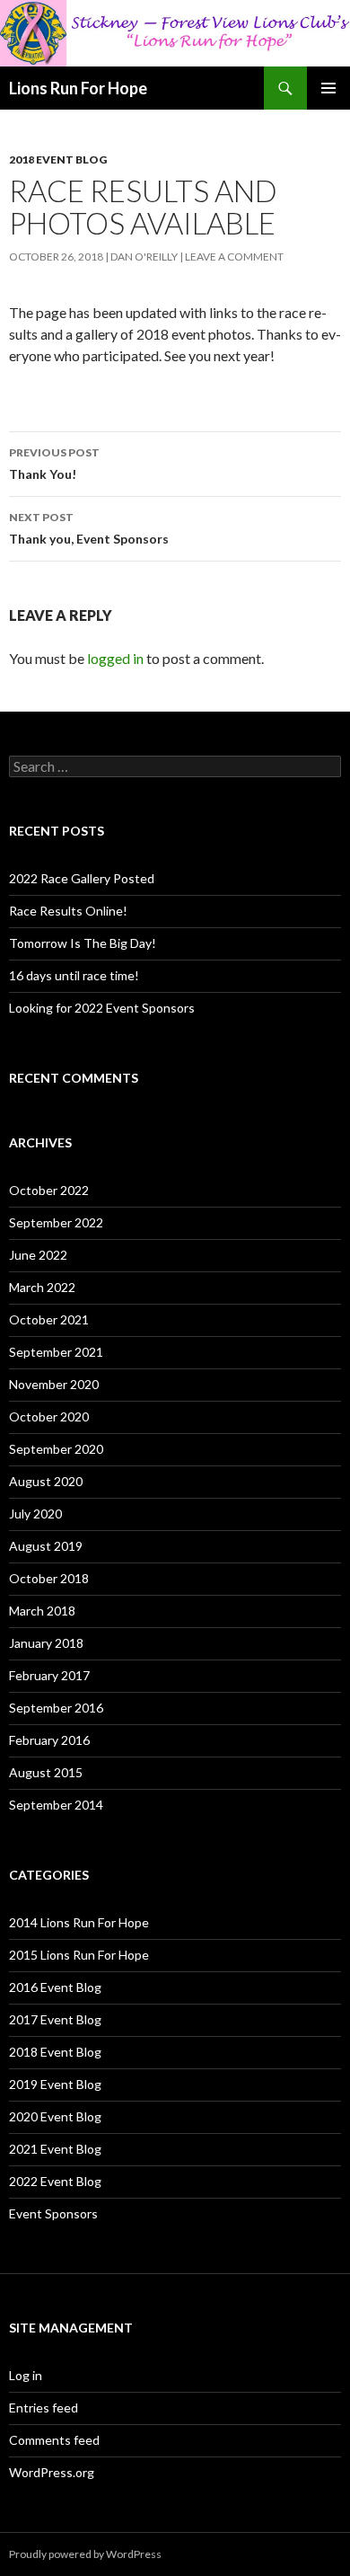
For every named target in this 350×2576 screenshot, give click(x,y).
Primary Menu (328, 88)
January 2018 (46, 1643)
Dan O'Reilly (144, 257)
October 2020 (49, 1416)
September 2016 (56, 1708)
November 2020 (54, 1384)
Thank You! (54, 464)
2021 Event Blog (55, 2149)
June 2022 (38, 1255)
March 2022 (42, 1287)
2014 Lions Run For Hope (79, 1922)
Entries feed (44, 2408)
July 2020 (35, 1514)
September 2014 (56, 1805)
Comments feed (54, 2440)
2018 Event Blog (58, 159)
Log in (26, 2375)
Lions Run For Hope (78, 88)
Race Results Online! (68, 911)
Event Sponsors (53, 2213)
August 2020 (46, 1481)
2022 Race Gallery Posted (82, 878)
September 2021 (56, 1352)
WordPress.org (52, 2472)
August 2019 (46, 1546)
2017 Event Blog (55, 2019)
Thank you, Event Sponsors (89, 528)
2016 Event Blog (55, 1987)
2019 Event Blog (55, 2084)
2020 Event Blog (55, 2116)
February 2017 (49, 1675)
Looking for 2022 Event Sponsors (102, 1008)
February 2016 (49, 1740)
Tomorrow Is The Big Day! (83, 943)
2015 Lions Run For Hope (79, 1955)
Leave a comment (234, 257)
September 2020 (56, 1449)
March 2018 (42, 1611)
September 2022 (56, 1222)
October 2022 (49, 1190)
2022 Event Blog (55, 2181)
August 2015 (46, 1772)
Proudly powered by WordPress (85, 2554)
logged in (115, 658)
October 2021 (49, 1319)
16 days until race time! (74, 975)
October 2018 (49, 1578)
